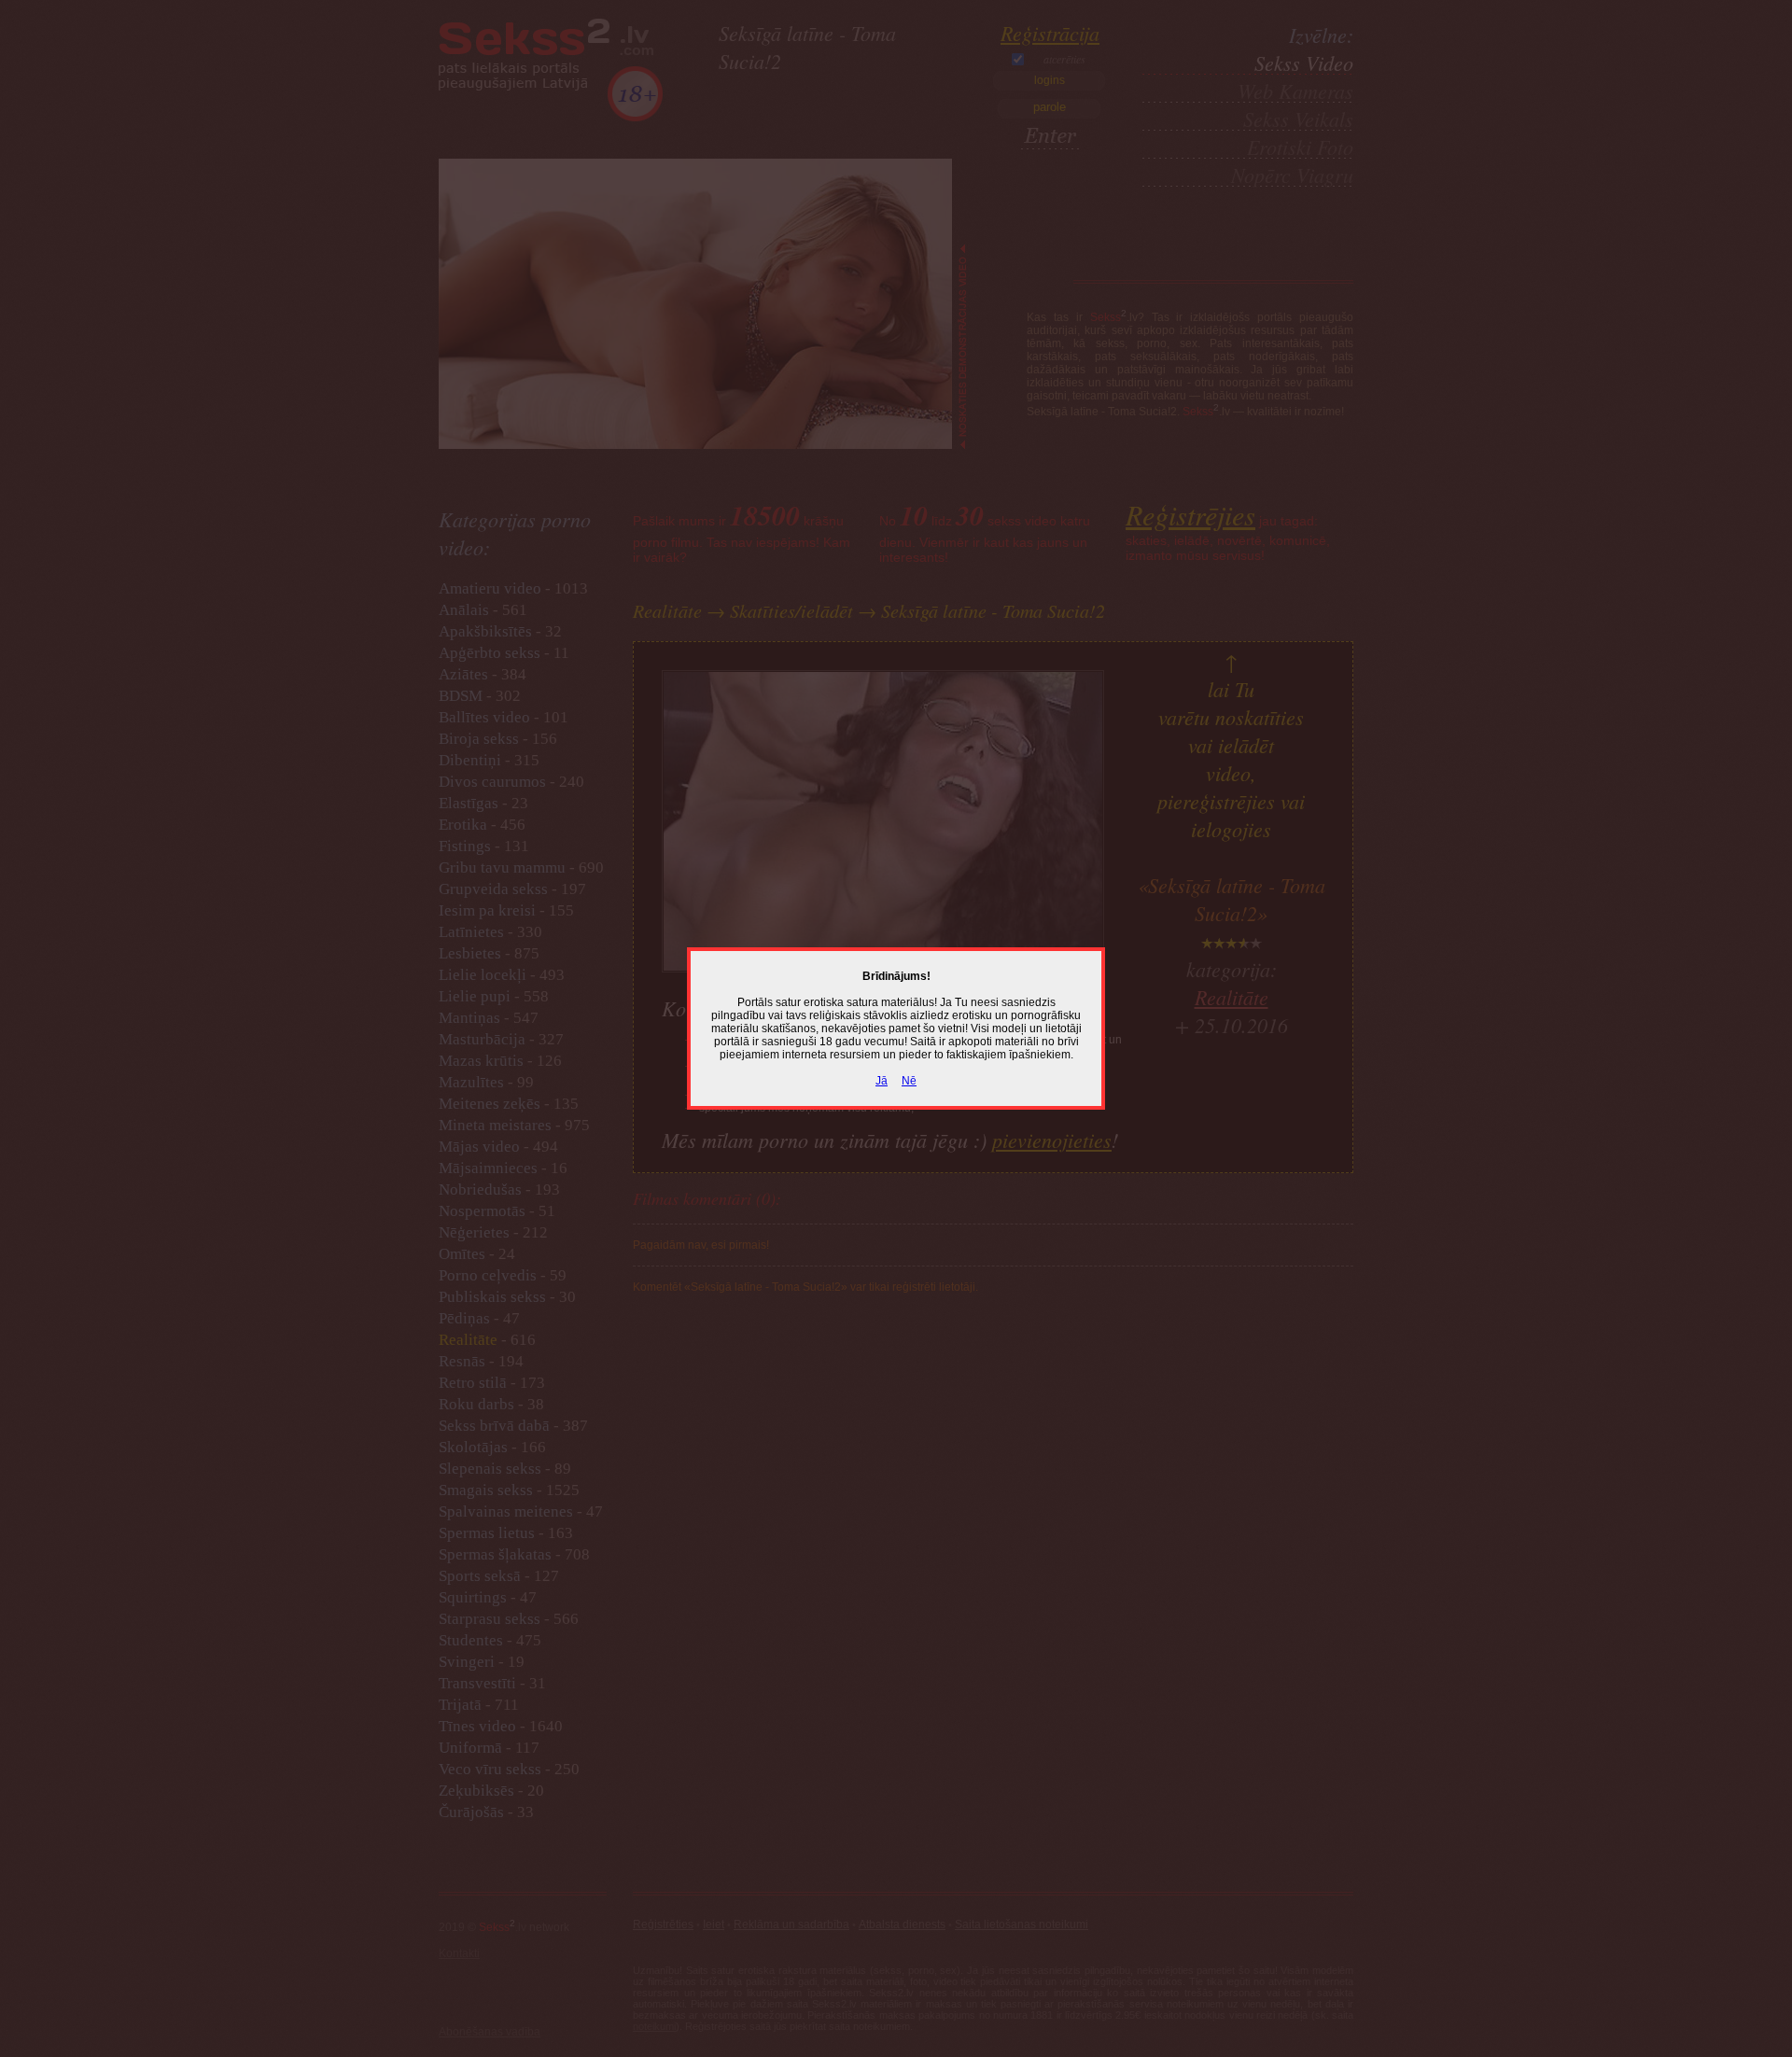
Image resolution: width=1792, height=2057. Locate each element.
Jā (882, 1081)
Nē (909, 1081)
